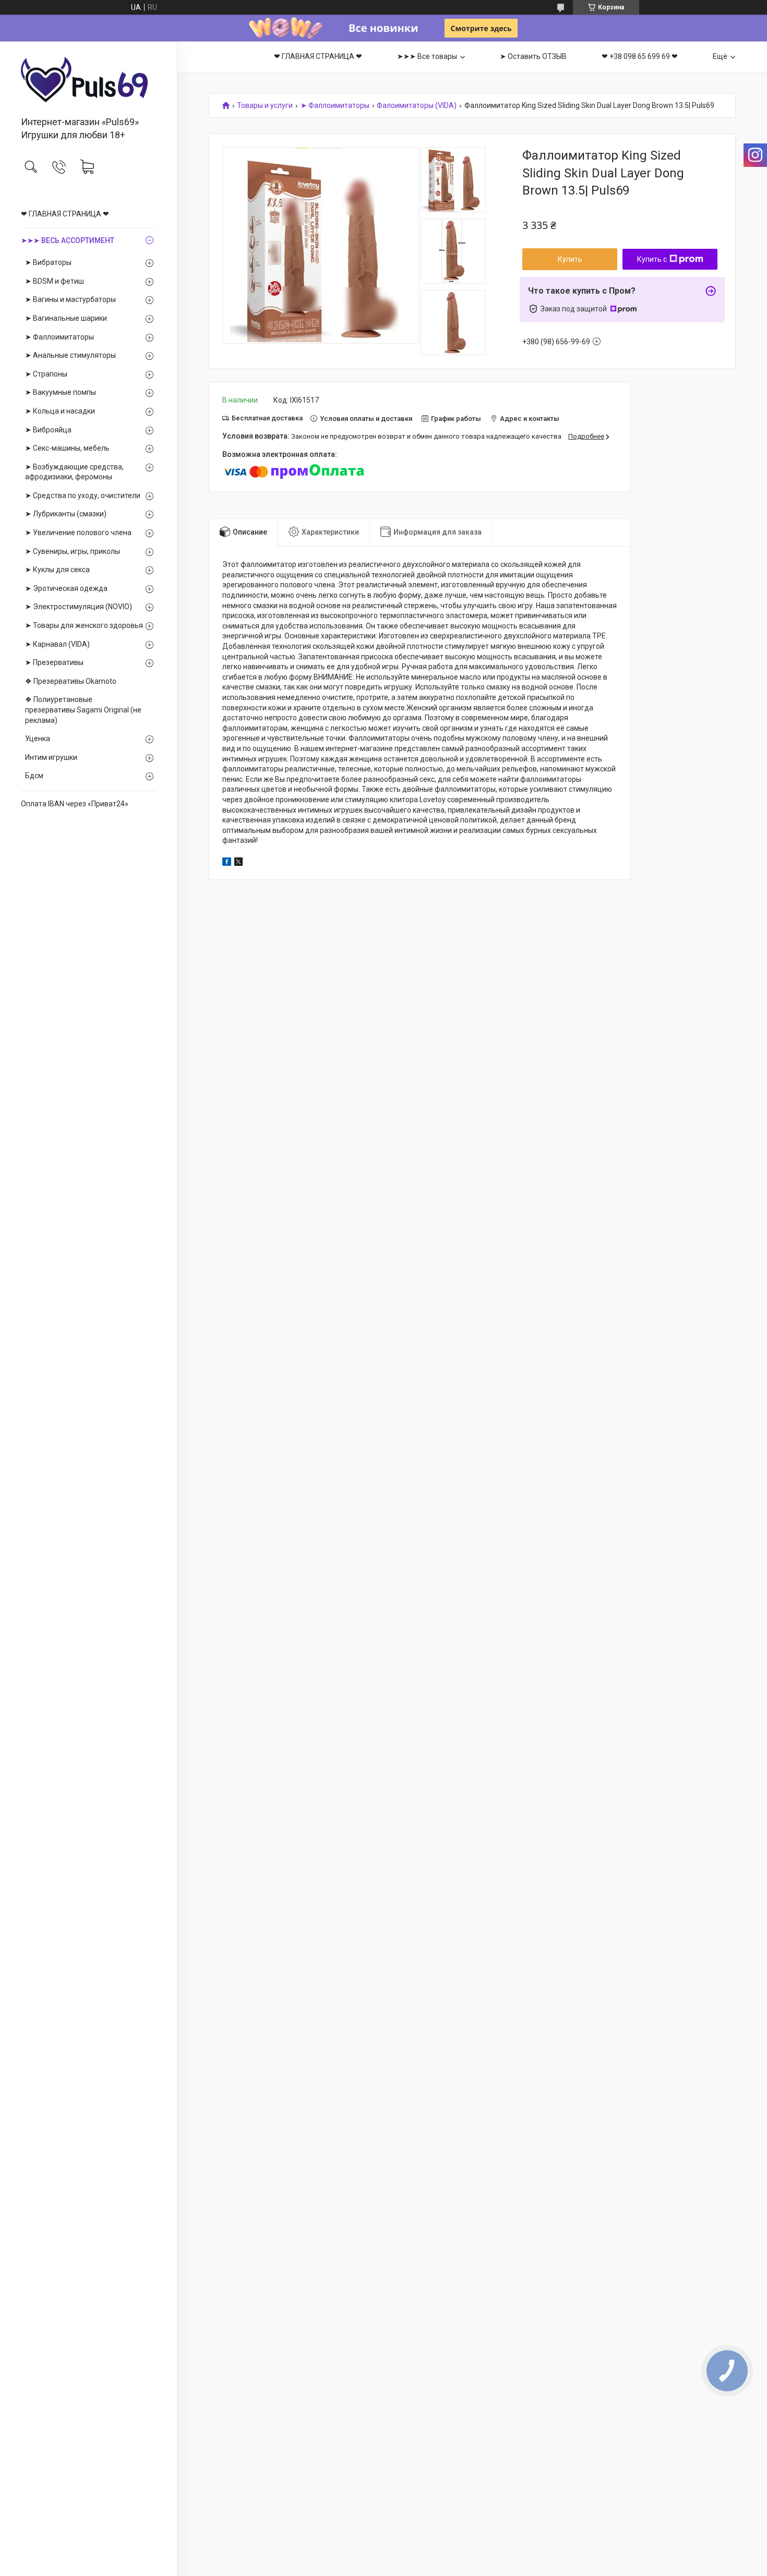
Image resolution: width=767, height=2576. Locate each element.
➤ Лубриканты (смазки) (66, 514)
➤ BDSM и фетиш (55, 281)
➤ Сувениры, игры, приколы (73, 551)
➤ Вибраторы (48, 262)
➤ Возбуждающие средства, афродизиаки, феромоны (74, 472)
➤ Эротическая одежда (66, 588)
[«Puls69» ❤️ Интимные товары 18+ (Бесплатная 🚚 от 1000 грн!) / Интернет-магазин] (88, 80)
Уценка (38, 739)
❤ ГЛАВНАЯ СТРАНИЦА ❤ (65, 214)
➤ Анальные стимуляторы (70, 355)
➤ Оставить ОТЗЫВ (533, 56)
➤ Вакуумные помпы (61, 392)
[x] (238, 863)
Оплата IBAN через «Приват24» (75, 804)
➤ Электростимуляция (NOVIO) (79, 607)
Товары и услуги (265, 106)
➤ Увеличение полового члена (78, 533)
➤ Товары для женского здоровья (84, 625)
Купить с (652, 259)
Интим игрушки (51, 757)
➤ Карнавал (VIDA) (57, 644)
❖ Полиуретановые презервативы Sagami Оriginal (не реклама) (83, 710)
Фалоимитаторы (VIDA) (417, 106)
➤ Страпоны (46, 374)
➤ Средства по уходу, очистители (83, 495)
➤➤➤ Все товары (427, 56)
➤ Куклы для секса (57, 570)
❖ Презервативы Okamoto (71, 681)
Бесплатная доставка (267, 418)
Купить (570, 259)
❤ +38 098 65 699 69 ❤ (640, 56)
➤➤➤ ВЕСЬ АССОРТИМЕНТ (68, 240)
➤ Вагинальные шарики (66, 318)
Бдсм (34, 776)
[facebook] (227, 863)
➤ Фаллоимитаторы (59, 337)
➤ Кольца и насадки (60, 411)
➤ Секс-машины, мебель (67, 448)
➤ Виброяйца (48, 430)
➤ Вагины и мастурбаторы (70, 299)
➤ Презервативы (54, 662)
